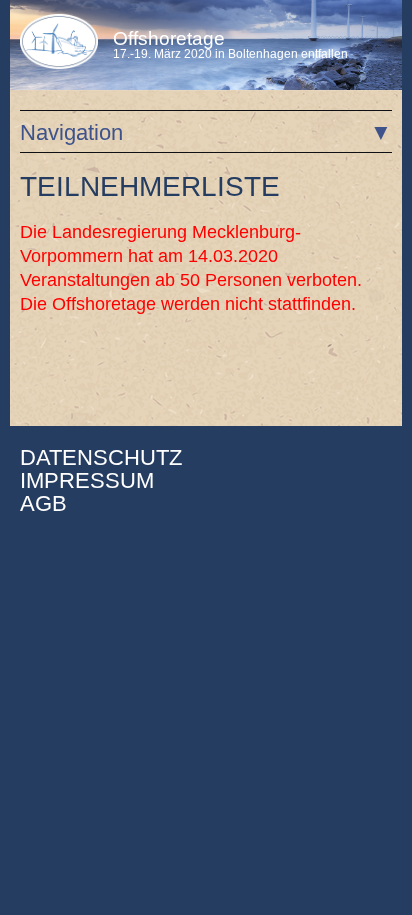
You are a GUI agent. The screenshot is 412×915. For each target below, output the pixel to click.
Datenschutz (101, 457)
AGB (43, 503)
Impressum (87, 480)
